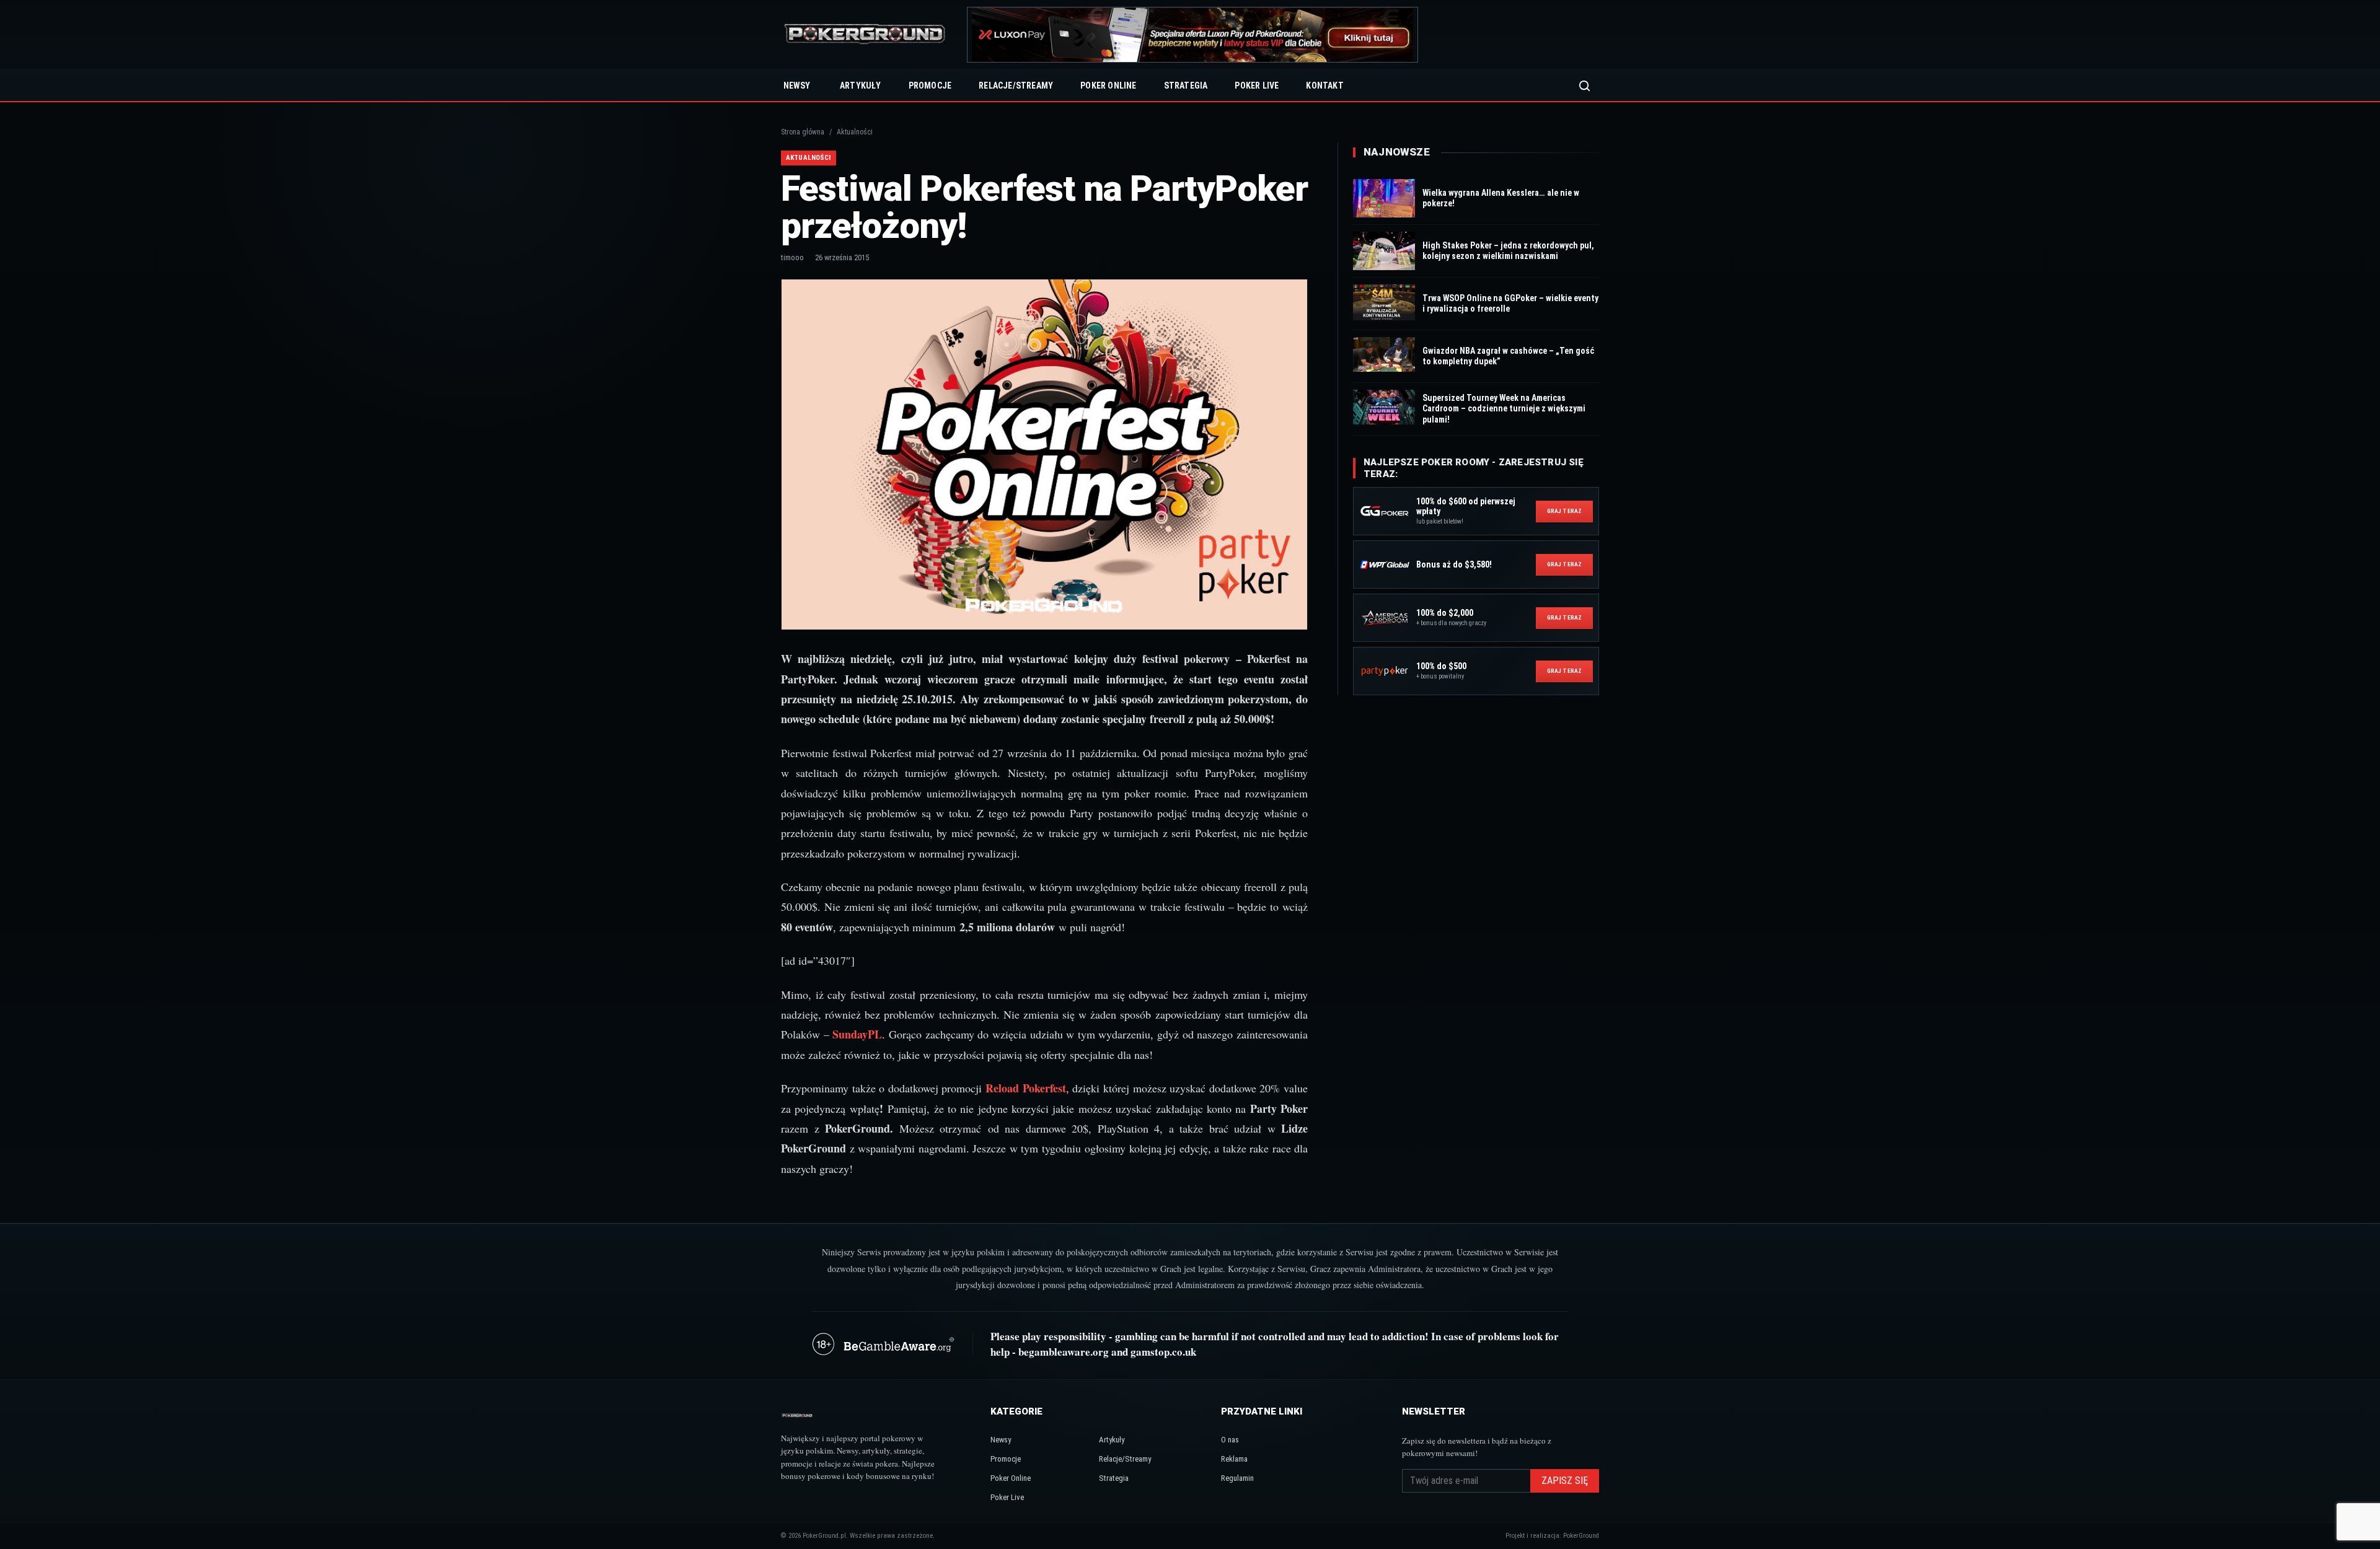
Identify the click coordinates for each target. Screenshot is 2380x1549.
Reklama (1234, 1459)
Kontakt (1324, 86)
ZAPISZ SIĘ (1565, 1481)
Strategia (1186, 86)
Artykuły (861, 86)
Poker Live (1257, 86)
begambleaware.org (1064, 1352)
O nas (1230, 1440)
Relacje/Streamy (1016, 86)
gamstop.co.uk (1163, 1352)
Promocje (930, 86)
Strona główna (803, 132)
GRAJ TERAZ (1564, 511)
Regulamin (1237, 1478)
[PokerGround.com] (865, 35)
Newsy (797, 86)
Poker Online (1108, 86)
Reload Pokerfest (1026, 1088)
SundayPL (857, 1034)
